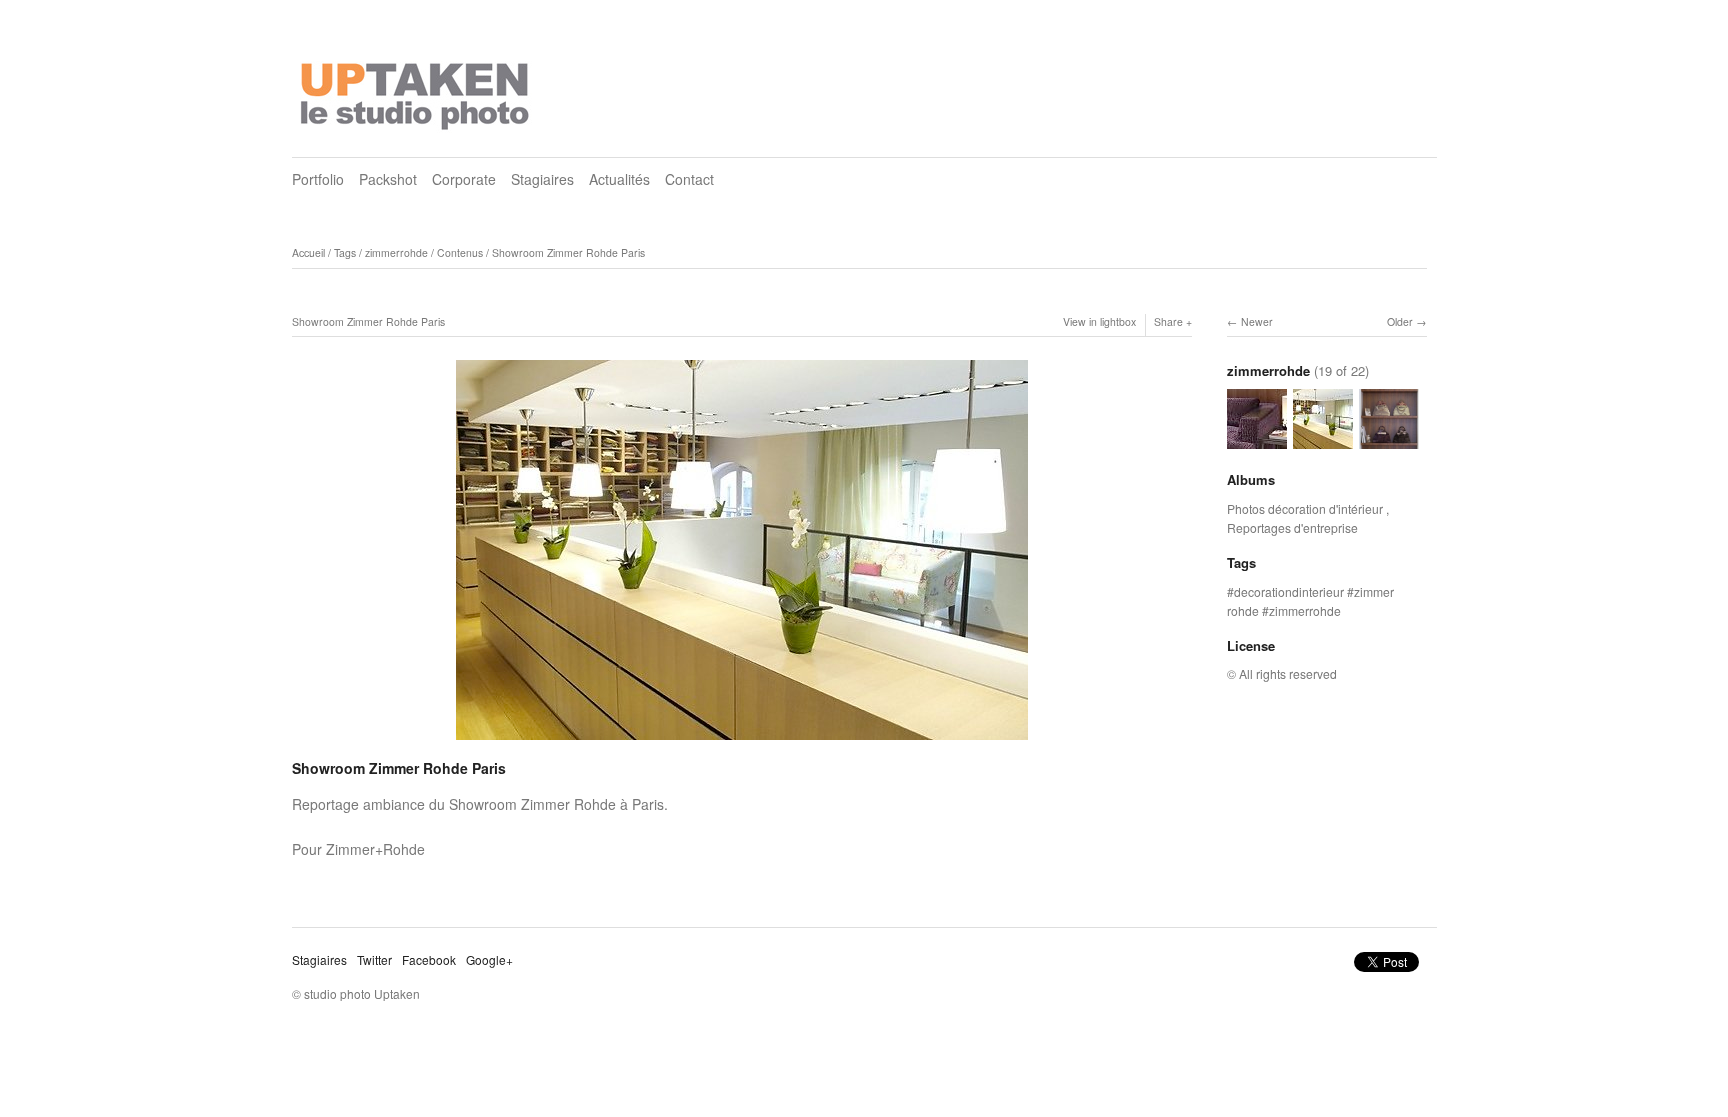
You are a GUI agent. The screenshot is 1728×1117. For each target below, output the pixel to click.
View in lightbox (1099, 321)
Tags (345, 252)
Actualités (619, 179)
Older (1400, 321)
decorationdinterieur (1289, 591)
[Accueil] (417, 90)
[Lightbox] (742, 742)
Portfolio (318, 179)
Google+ (489, 959)
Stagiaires (542, 179)
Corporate (464, 179)
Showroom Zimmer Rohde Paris (568, 252)
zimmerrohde (396, 252)
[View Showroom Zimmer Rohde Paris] (1257, 439)
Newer (1257, 321)
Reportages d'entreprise (1292, 527)
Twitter (374, 959)
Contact (689, 179)
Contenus (460, 252)
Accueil (308, 252)
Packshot (388, 179)
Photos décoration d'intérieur (1306, 508)
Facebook (429, 959)
